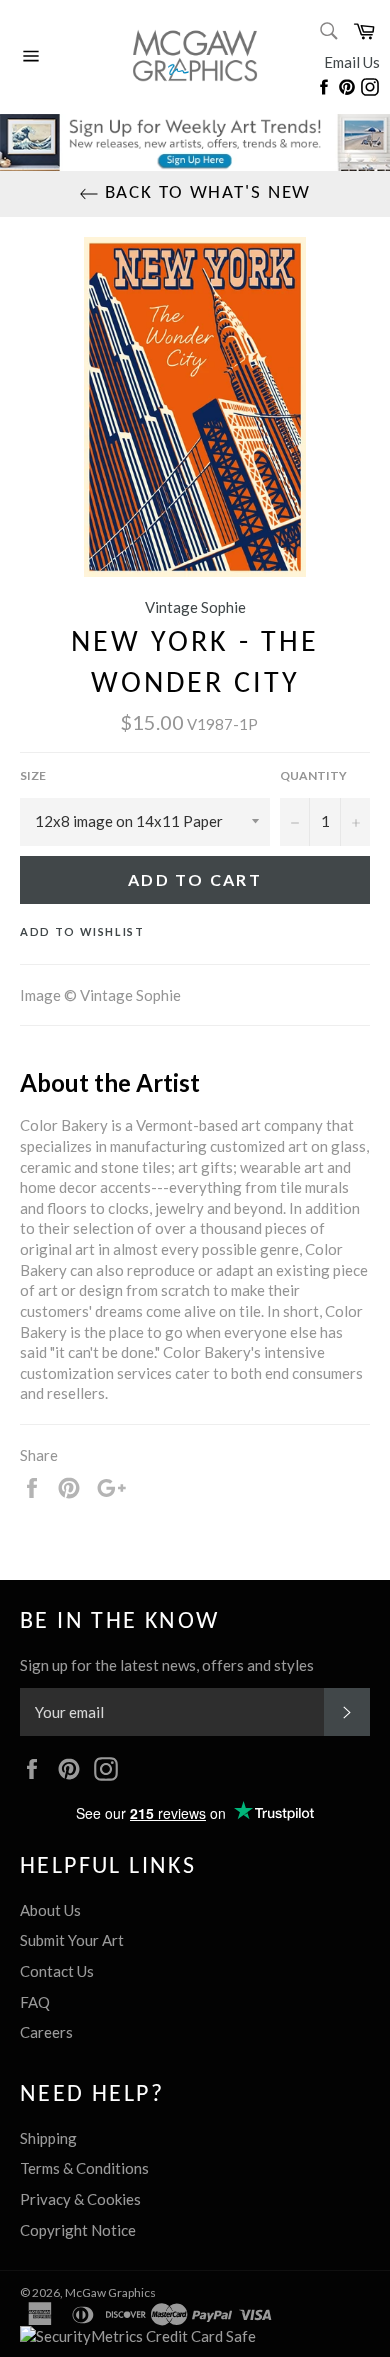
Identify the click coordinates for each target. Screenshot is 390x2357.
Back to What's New (205, 193)
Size (33, 775)
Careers (46, 2032)
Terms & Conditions (84, 2168)
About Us (50, 1910)
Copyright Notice (78, 2230)
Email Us (352, 62)
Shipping (48, 2138)
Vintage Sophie (195, 607)
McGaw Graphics (110, 2292)
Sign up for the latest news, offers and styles (167, 1665)
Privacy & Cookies (80, 2199)
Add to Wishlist (82, 931)
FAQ (35, 2002)
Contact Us (57, 1971)
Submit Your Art (72, 1940)
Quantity (313, 775)
